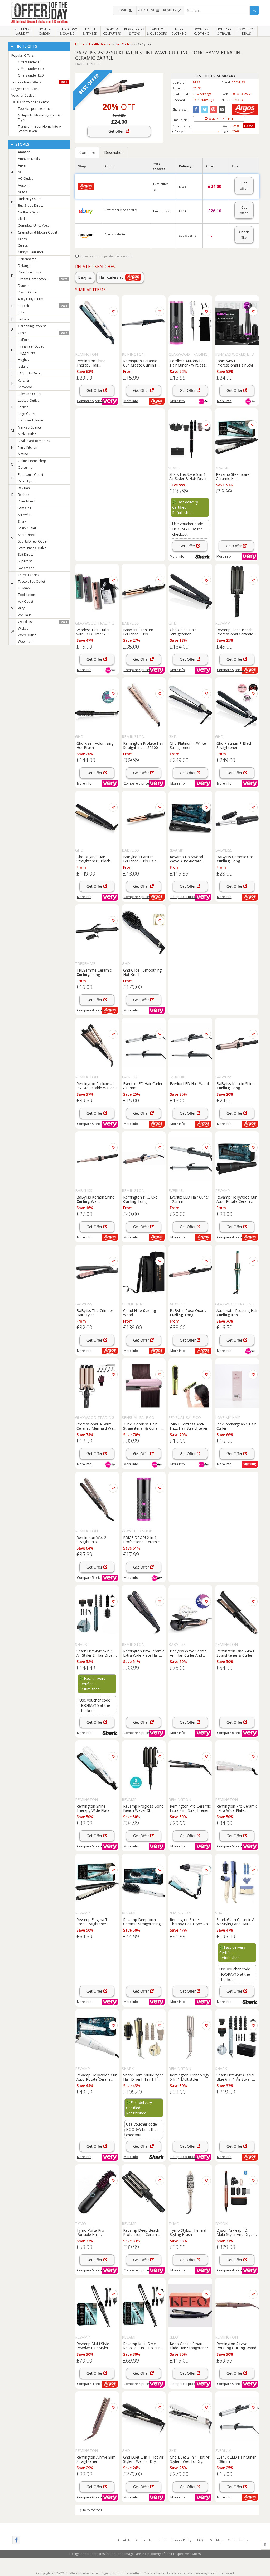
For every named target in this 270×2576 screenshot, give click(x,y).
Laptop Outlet (28, 400)
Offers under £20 (31, 75)
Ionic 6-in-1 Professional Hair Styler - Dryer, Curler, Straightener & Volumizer (236, 363)
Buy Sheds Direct (30, 205)
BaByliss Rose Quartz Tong (188, 1313)
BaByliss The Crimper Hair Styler (95, 1313)
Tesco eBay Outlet (32, 581)
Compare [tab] (87, 152)
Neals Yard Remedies (34, 441)
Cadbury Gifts (28, 212)
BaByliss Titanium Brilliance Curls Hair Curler (139, 859)
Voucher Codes (23, 95)
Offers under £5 (30, 62)
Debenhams (27, 259)
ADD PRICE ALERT (220, 119)
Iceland (23, 366)
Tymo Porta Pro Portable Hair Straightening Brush (93, 2232)
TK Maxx (24, 588)
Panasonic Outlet (31, 475)
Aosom (23, 185)
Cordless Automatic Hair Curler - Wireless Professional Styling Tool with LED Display (189, 363)
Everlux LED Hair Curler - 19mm (143, 1086)
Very (21, 608)
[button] (124, 10)
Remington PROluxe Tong (140, 1199)
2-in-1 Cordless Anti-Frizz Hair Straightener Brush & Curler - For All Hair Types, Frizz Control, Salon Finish (189, 1426)
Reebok (24, 495)
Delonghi (25, 266)
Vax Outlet (26, 602)
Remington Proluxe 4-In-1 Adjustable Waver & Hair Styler (95, 1086)
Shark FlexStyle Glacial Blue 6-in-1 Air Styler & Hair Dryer (236, 2077)
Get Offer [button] (95, 390)
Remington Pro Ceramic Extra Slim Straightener (190, 1808)
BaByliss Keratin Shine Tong (235, 1086)
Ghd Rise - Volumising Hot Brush (95, 745)
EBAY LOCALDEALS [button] (246, 31)
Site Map (216, 2540)
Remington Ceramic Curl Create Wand (140, 363)
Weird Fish (42, 622)
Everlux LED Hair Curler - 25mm (189, 1199)
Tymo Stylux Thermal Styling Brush (188, 2232)
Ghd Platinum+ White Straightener (188, 745)
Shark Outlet (27, 528)
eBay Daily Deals (30, 299)
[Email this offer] (221, 109)
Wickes (23, 628)
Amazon (24, 152)
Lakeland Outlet (30, 394)
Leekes (23, 407)
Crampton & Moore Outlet (38, 232)
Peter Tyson (27, 481)
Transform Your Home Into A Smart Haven (40, 129)
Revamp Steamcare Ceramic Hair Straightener (233, 476)
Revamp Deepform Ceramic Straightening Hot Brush (142, 1922)
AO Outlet (25, 179)
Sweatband (26, 568)
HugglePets (26, 353)
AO (20, 172)
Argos (22, 192)
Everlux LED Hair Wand (189, 1084)
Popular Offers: (23, 56)
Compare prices (90, 401)
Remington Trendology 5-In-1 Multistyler (189, 2077)
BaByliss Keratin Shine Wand (95, 1199)
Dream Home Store (42, 279)
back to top (92, 2510)
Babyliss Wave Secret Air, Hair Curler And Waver (188, 1653)
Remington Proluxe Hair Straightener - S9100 (143, 745)
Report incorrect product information (106, 256)
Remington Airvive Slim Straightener (96, 2459)
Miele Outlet (27, 434)
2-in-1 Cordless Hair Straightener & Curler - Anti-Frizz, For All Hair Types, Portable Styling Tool (143, 1426)
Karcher (24, 380)
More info (131, 401)
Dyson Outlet (28, 292)
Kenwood (25, 387)
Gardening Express (32, 326)
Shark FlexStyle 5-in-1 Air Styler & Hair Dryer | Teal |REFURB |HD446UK (97, 1653)
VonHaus (25, 615)
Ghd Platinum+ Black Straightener (234, 745)
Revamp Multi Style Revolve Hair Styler (93, 2346)
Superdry (25, 561)
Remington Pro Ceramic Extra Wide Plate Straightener (237, 1808)
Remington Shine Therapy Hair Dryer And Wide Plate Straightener (190, 1922)
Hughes (24, 360)
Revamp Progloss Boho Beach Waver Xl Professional (143, 1808)
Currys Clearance (31, 252)
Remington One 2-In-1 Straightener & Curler (235, 1653)
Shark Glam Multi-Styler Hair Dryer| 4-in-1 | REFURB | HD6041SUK (143, 2077)
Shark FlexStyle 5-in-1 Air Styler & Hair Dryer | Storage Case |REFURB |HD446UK (190, 476)
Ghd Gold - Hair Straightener (183, 632)
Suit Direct (25, 555)
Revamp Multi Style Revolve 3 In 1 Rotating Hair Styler (143, 2346)
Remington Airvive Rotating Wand (236, 2346)
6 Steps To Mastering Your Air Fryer (40, 117)
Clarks (23, 219)
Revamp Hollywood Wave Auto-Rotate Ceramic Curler (186, 859)
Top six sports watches (35, 109)
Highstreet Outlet (31, 346)
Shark (22, 522)
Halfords (25, 340)
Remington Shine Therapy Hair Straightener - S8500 (94, 363)
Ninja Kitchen (28, 447)
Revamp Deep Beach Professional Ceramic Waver (235, 632)
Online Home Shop (32, 461)
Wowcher (25, 642)
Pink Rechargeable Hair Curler (236, 1426)
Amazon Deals (29, 159)
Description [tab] (114, 152)
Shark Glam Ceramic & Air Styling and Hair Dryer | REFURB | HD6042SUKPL (236, 1922)
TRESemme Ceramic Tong (94, 972)
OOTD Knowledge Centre (30, 102)
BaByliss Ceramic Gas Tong (235, 859)
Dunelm (24, 286)
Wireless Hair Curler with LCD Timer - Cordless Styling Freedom (93, 632)
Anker (22, 165)
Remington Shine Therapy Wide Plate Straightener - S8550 (94, 1808)
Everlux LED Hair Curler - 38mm (236, 2459)
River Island (26, 501)
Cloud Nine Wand (140, 1313)
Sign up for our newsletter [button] (121, 2573)
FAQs (201, 2540)
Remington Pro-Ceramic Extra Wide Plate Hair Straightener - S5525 (144, 1653)
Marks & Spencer (30, 427)
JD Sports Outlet (30, 373)
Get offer (117, 131)
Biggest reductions (25, 89)
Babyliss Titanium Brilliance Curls (138, 632)
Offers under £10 (31, 69)
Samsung (25, 508)
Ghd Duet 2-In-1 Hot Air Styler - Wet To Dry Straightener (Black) (143, 2459)
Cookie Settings (239, 2540)
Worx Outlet (27, 635)
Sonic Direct (27, 535)
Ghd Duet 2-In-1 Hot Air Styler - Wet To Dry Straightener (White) (190, 2459)
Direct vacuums (29, 272)
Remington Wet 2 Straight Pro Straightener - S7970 (94, 1539)
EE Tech (42, 306)
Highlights (26, 46)
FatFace (24, 319)
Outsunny (25, 467)
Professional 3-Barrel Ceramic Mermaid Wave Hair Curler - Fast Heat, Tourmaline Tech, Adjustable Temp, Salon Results (97, 1426)
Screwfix (24, 515)
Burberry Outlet (30, 199)
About (124, 2540)
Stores (22, 144)
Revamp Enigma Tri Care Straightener (93, 1922)
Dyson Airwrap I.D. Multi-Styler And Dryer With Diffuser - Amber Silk (235, 2232)
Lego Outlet (27, 414)
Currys (23, 246)
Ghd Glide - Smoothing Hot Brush (142, 972)
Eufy (21, 312)
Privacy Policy (182, 2540)
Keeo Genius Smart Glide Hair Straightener (189, 2346)
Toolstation (26, 595)
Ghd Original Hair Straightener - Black (93, 859)
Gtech (42, 333)
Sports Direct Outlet (33, 541)
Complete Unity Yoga (34, 225)
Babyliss (85, 277)
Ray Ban (24, 488)
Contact (144, 2540)
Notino (23, 454)
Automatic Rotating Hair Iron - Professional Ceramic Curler (237, 1313)
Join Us (162, 2540)
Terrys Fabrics (28, 575)
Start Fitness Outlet (32, 548)
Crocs (22, 239)
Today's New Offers (39, 82)
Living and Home (30, 420)
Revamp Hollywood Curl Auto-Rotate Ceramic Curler (237, 1199)
